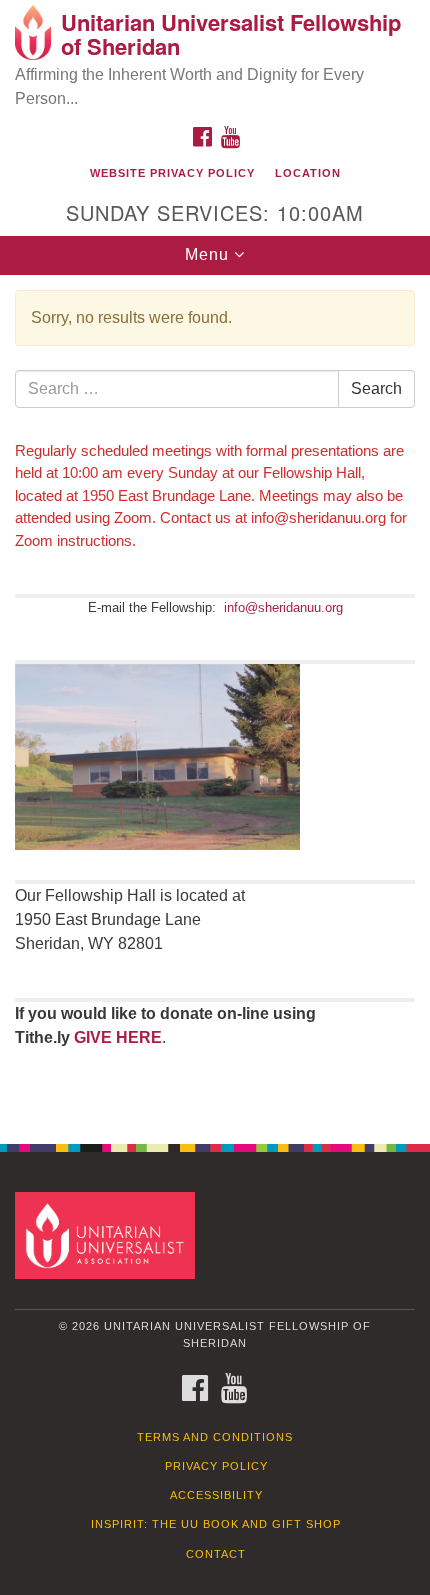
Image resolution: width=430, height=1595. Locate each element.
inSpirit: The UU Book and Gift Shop (216, 1524)
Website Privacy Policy (172, 173)
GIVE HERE (118, 1037)
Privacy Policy (216, 1466)
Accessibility (216, 1495)
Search (376, 388)
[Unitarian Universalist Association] (109, 1234)
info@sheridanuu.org (283, 607)
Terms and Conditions (215, 1437)
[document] (215, 698)
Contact (216, 1554)
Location (308, 173)
